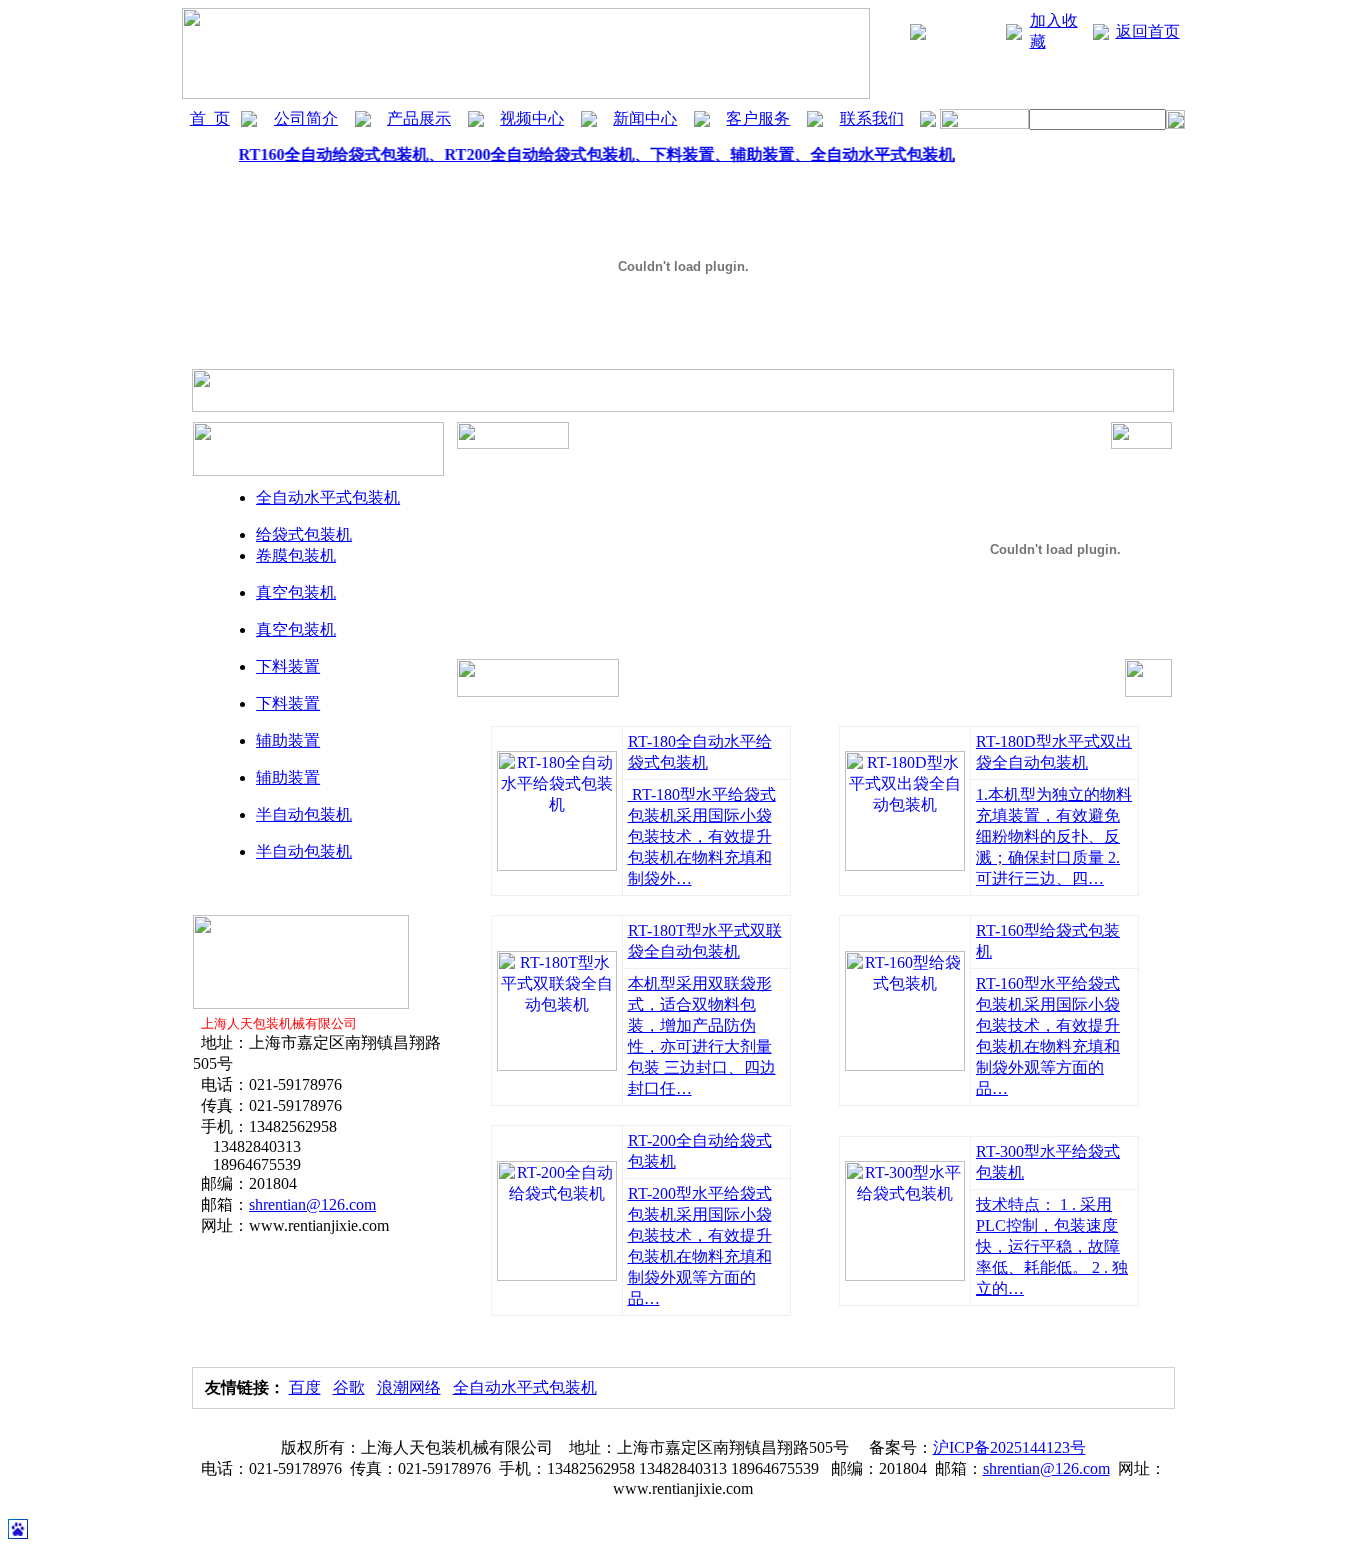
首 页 (210, 118)
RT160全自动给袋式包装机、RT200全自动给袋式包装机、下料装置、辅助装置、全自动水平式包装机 (593, 154)
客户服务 (758, 118)
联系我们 (872, 118)
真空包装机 (296, 592)
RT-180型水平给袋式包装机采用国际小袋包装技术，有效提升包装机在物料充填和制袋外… (702, 836)
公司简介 (306, 118)
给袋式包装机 (304, 534)
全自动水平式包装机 (328, 497)
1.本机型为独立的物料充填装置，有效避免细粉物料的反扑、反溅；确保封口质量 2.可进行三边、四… (1054, 836)
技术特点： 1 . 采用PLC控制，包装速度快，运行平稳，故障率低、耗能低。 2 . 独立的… (1052, 1246)
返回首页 (1148, 31)
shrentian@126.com (312, 1204)
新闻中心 (645, 118)
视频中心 (532, 118)
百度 (305, 1387)
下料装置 (288, 666)
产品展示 (419, 118)
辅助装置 (288, 740)
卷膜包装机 (296, 555)
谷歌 (349, 1387)
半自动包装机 (304, 814)
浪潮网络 (409, 1387)
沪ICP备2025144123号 (1009, 1447)
